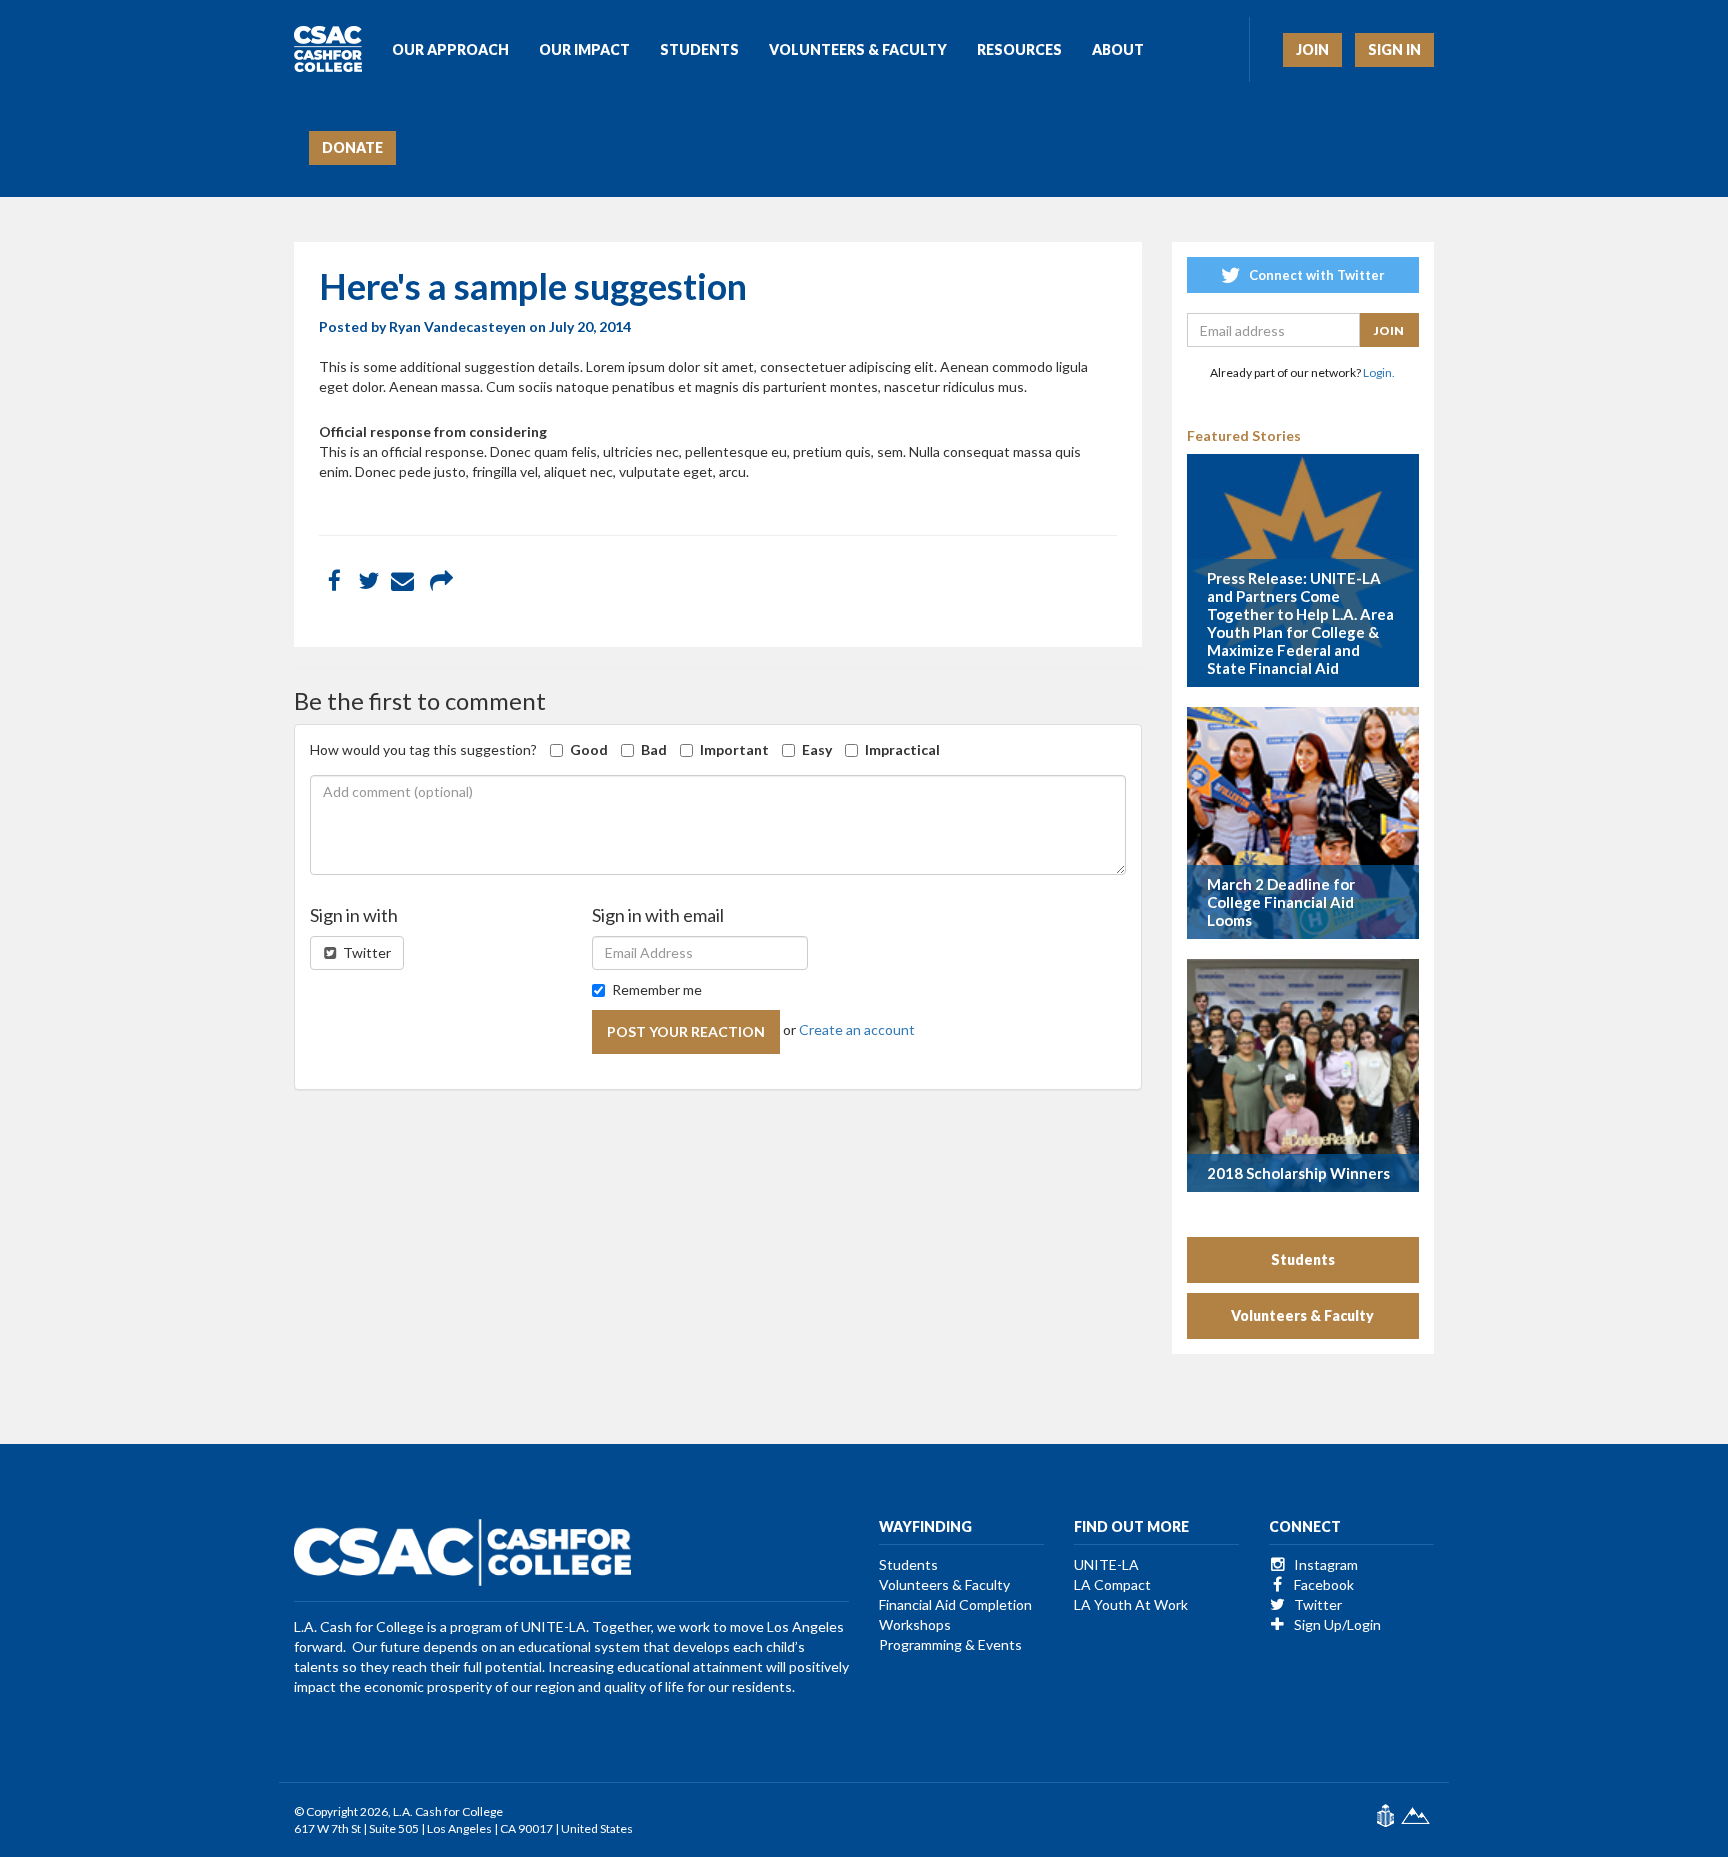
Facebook (1322, 1584)
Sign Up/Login (1336, 1624)
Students (699, 49)
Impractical (902, 749)
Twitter (365, 952)
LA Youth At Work (1131, 1604)
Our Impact (584, 49)
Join (1312, 49)
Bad (654, 749)
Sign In (1394, 49)
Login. (1379, 372)
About (1118, 49)
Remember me (657, 989)
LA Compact (1112, 1584)
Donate (352, 147)
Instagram (1324, 1564)
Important (734, 749)
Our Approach (450, 49)
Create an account (857, 1029)
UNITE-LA (1106, 1564)
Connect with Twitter (1315, 275)
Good (589, 749)
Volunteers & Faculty (858, 49)
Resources (1019, 49)
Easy (817, 749)
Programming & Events (950, 1644)
